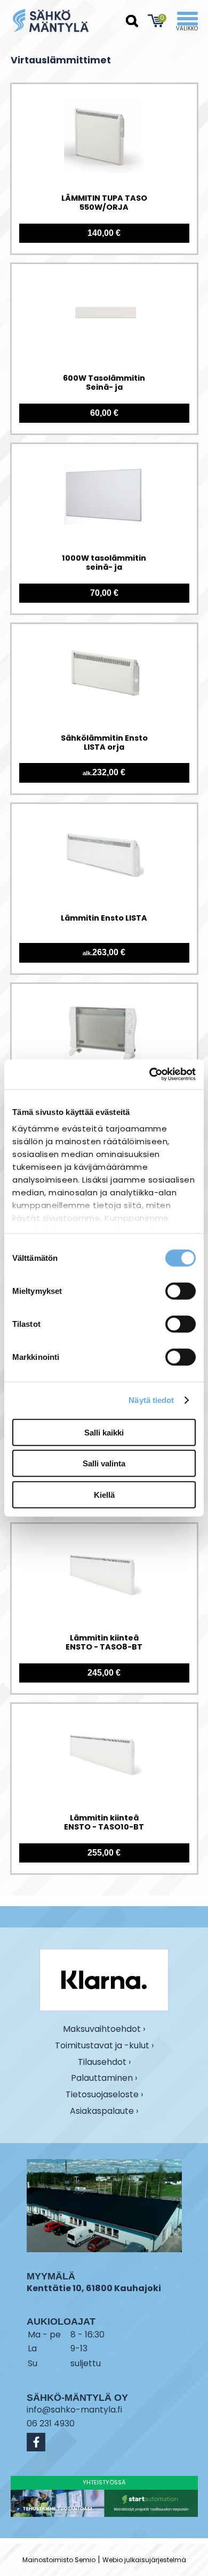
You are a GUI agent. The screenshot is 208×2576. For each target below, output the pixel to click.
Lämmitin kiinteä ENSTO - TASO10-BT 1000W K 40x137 (104, 1823)
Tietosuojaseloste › (104, 2095)
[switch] (181, 1291)
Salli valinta (104, 1463)
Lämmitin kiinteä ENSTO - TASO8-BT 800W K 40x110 (104, 1643)
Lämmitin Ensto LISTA (104, 918)
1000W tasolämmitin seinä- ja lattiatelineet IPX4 (104, 563)
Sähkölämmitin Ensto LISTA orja (104, 743)
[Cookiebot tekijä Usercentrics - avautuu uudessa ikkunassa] (150, 1074)
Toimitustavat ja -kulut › (104, 2046)
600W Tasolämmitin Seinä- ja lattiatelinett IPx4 (104, 383)
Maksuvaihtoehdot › (104, 2029)
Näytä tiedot (151, 1400)
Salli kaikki (104, 1432)
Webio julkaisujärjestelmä (144, 2560)
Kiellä (104, 1494)
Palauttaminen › (104, 2078)
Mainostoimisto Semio (59, 2560)
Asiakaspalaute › (104, 2111)
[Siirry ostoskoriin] (157, 21)
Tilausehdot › (104, 2062)
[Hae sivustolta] (132, 21)
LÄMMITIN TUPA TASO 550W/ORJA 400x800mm (104, 203)
